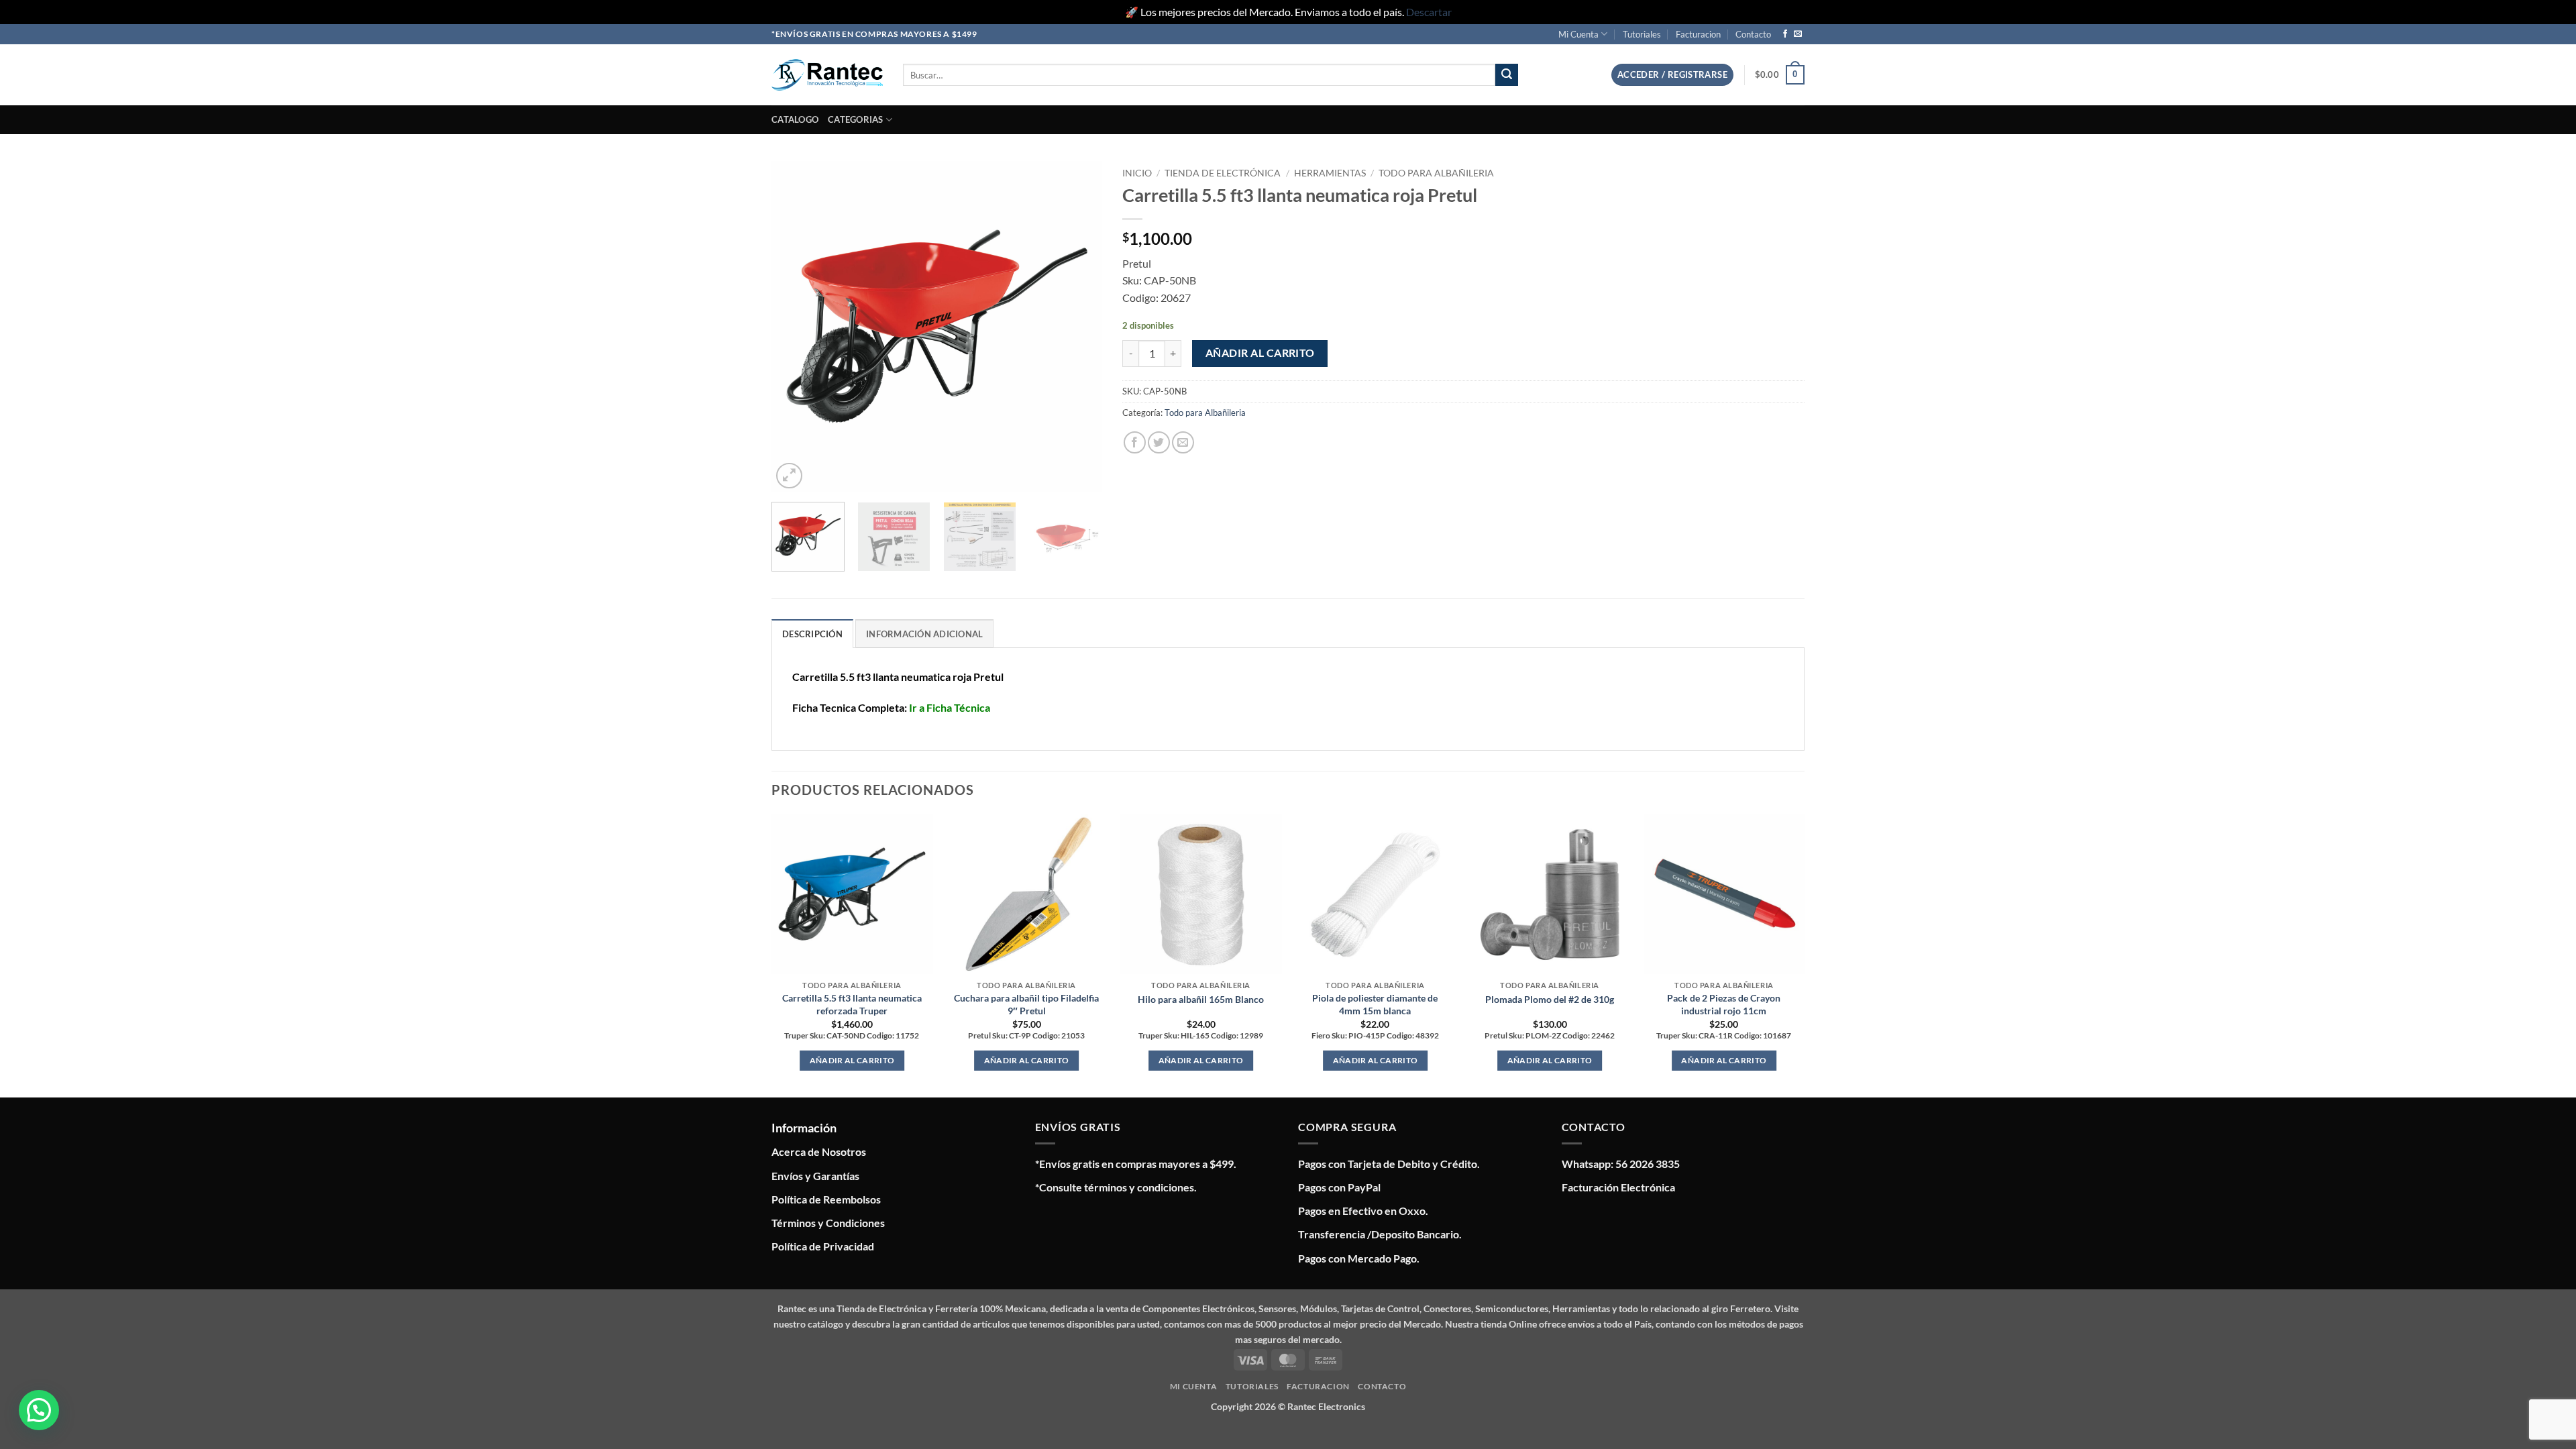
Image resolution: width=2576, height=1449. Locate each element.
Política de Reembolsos (826, 1199)
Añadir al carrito (1260, 353)
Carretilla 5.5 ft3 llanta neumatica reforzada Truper (852, 1004)
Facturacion (1698, 34)
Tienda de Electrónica (1223, 173)
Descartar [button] (1429, 12)
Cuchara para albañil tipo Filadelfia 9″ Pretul (1026, 1004)
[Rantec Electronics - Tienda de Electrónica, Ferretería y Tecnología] (827, 75)
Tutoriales (1642, 34)
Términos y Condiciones (828, 1223)
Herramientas (1330, 173)
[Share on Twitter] (1159, 442)
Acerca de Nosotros (819, 1151)
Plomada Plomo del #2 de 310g (1550, 999)
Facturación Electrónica (1618, 1187)
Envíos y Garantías (815, 1176)
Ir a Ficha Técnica (950, 707)
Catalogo (795, 119)
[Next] (1079, 326)
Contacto (1753, 34)
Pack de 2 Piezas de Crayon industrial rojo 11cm (1724, 1004)
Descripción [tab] (812, 634)
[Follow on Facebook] (1785, 34)
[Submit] (1507, 75)
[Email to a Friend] (1183, 442)
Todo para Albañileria (1436, 173)
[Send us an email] (1798, 34)
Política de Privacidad (823, 1246)
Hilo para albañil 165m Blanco (1201, 999)
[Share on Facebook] (1135, 442)
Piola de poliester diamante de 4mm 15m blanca (1375, 1004)
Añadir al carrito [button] (852, 1060)
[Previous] (795, 326)
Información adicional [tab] (924, 634)
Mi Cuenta (1578, 34)
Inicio (1137, 173)
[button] (1672, 75)
